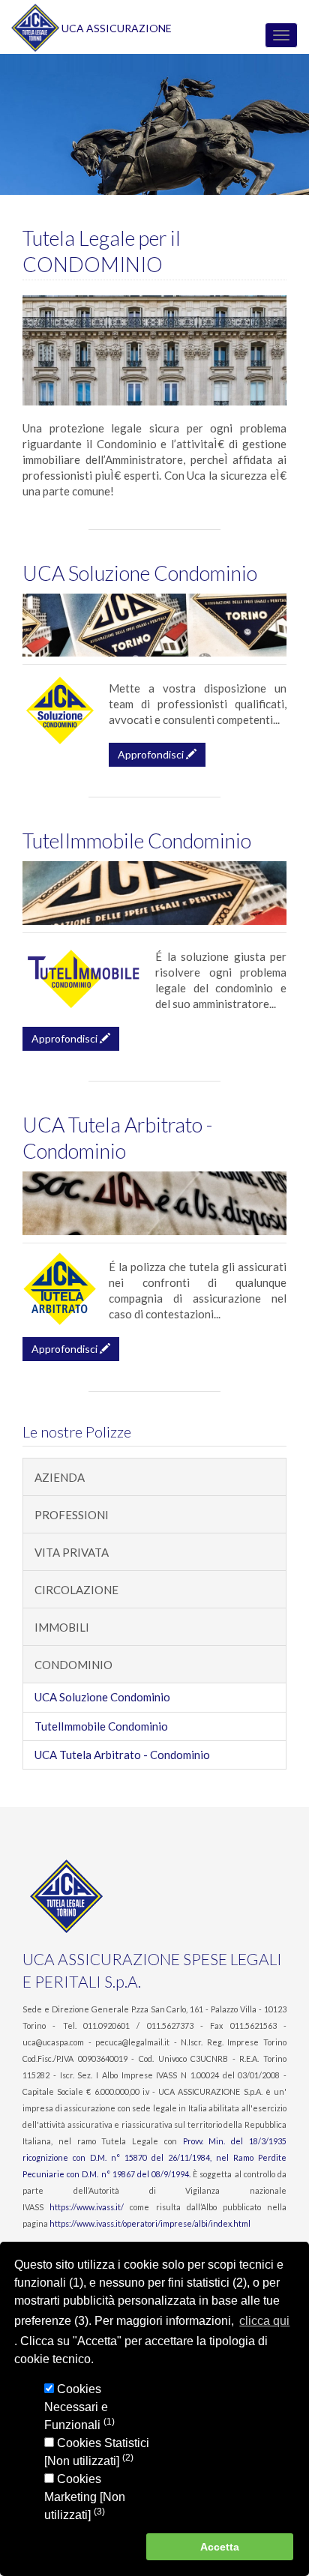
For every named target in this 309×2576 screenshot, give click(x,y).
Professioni (72, 1515)
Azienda (60, 1477)
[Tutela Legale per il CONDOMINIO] (154, 350)
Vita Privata (72, 1552)
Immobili (62, 1627)
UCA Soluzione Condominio (140, 573)
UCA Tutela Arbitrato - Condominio (122, 1755)
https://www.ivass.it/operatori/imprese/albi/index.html (150, 2223)
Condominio (73, 1665)
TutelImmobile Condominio (137, 841)
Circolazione (76, 1590)
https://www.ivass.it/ (87, 2207)
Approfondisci (152, 754)
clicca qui (264, 2321)
